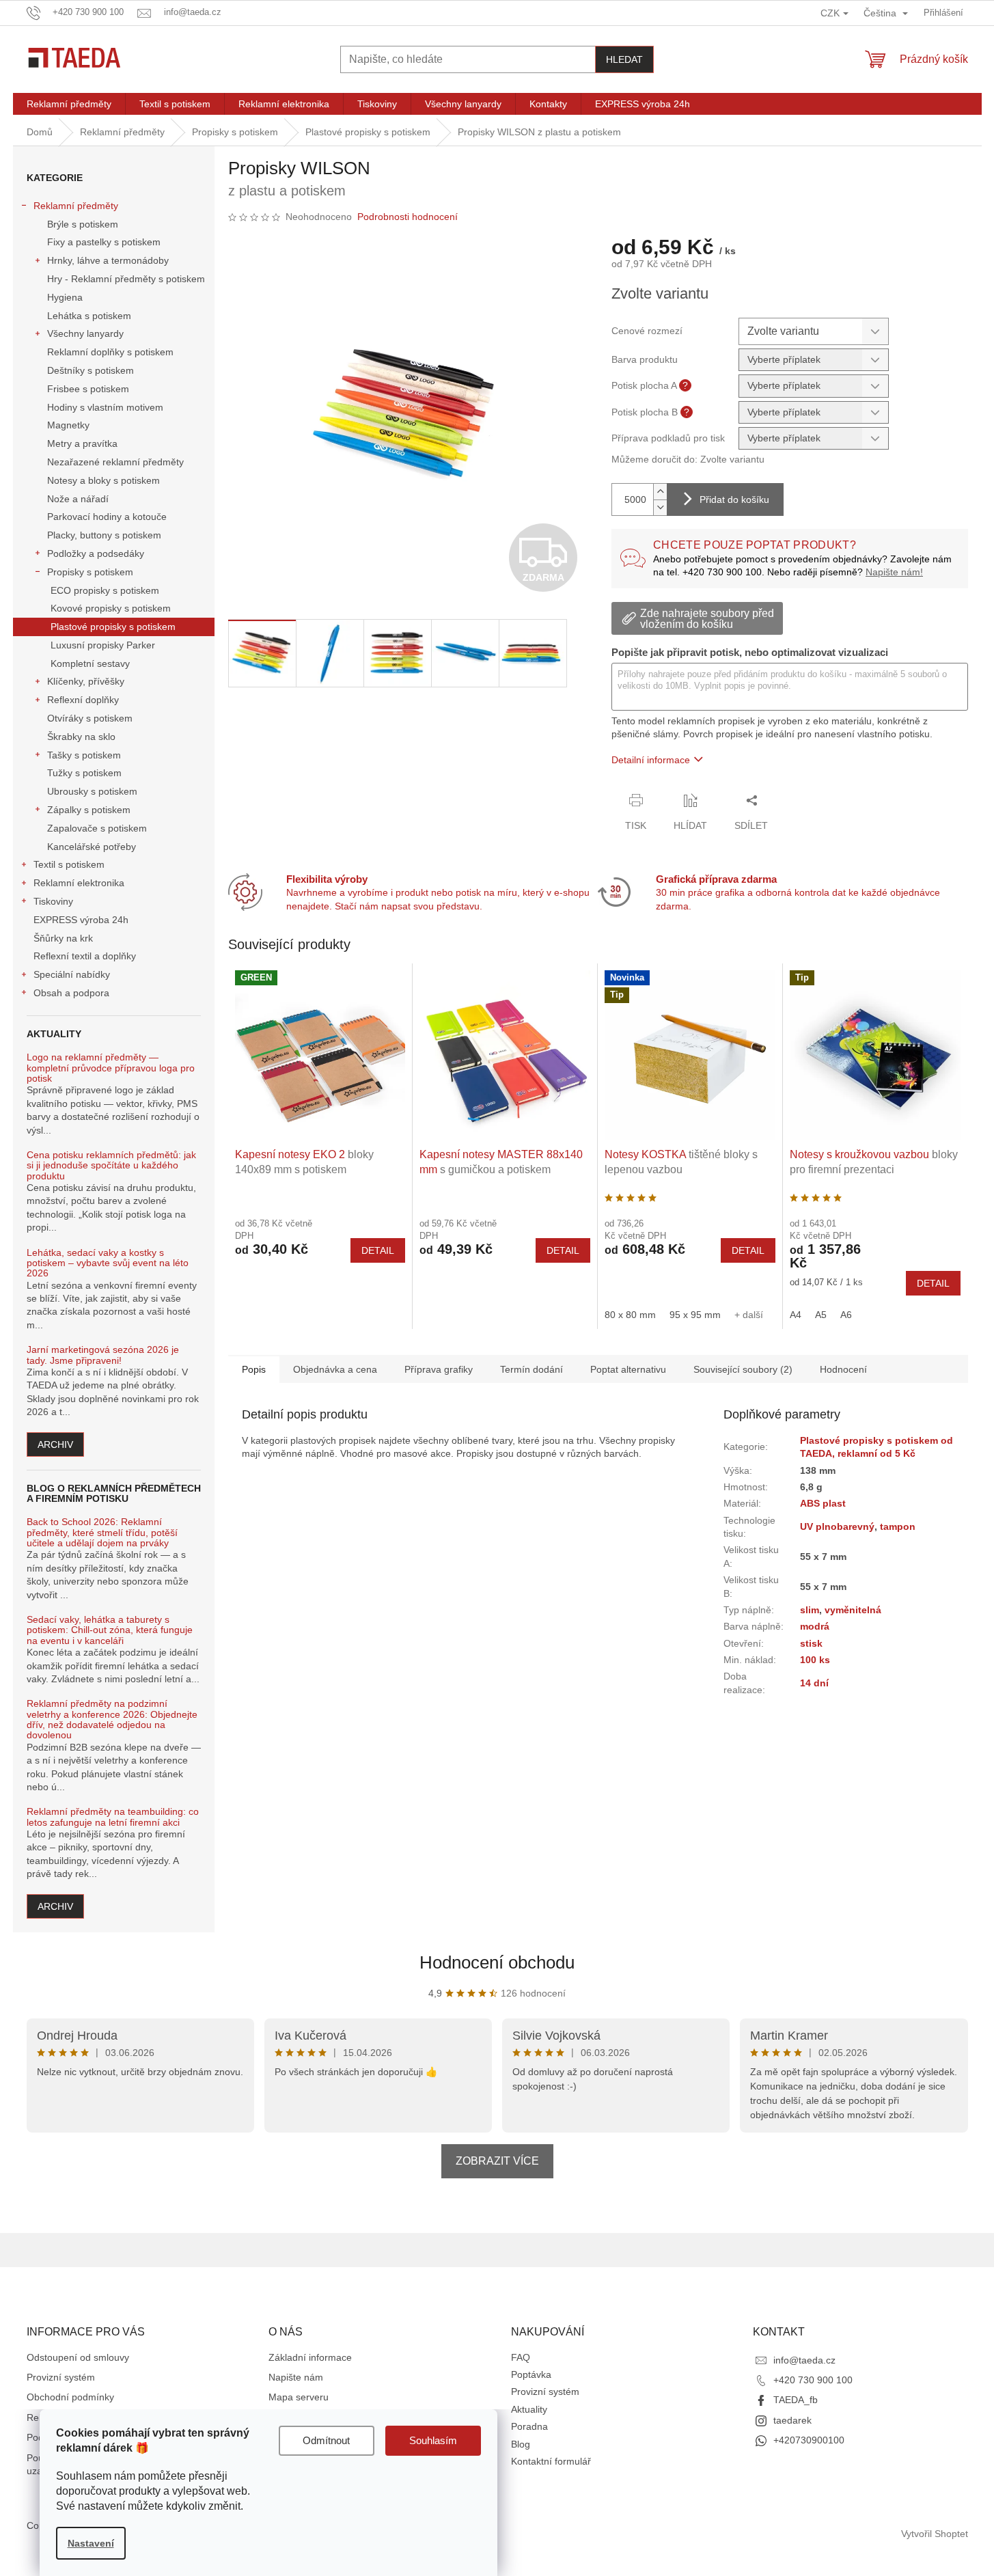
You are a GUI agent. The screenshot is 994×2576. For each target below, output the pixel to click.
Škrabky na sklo (81, 737)
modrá (815, 1626)
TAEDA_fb (796, 2400)
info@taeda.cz (804, 2360)
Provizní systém (61, 2377)
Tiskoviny (53, 901)
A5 (821, 1315)
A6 (846, 1315)
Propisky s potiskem (90, 572)
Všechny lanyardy (85, 333)
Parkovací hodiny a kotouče (107, 517)
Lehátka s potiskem (89, 316)
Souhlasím (433, 2440)
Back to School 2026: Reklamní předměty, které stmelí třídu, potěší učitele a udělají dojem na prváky (102, 1533)
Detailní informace (651, 760)
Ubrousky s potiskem (92, 791)
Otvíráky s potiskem (90, 718)
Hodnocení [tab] (843, 1369)
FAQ (521, 2357)
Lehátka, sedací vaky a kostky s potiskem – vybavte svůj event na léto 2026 (108, 1263)
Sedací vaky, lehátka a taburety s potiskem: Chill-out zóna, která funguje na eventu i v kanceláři (110, 1630)
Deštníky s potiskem (91, 370)
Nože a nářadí (78, 499)
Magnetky (68, 425)
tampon (898, 1526)
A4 (796, 1315)
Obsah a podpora (71, 993)
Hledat (624, 59)
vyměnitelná (853, 1610)
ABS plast (823, 1503)
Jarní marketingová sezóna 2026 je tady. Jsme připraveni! (103, 1355)
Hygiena (65, 297)
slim (810, 1610)
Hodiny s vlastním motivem (105, 407)
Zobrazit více (497, 2161)
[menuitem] (69, 104)
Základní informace (310, 2357)
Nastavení (91, 2543)
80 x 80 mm (630, 1315)
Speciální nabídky (72, 974)
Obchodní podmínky (70, 2397)
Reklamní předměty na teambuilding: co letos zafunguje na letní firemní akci (113, 1817)
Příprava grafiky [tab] (439, 1369)
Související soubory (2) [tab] (743, 1369)
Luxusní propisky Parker (103, 645)
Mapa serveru (299, 2397)
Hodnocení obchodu (497, 1962)
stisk (811, 1643)
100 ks (815, 1660)
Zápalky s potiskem (89, 810)
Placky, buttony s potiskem (104, 535)
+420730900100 (809, 2440)
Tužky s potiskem (84, 773)
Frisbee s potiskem (88, 389)
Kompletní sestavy (90, 663)
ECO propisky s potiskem (105, 590)
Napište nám (296, 2377)
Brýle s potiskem (83, 224)
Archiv (55, 1444)
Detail (378, 1250)
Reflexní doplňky (83, 700)
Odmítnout (326, 2440)
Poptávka (531, 2374)
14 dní (814, 1683)
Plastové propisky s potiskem (113, 627)
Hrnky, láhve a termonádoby (108, 260)
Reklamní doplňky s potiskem (110, 352)
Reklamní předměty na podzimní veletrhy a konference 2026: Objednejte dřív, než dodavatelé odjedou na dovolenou (112, 1719)
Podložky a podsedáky (96, 553)
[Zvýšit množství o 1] (660, 492)
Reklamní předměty (76, 206)
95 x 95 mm (695, 1315)
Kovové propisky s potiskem (111, 608)
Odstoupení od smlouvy (78, 2357)
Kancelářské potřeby (92, 847)
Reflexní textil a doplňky (85, 956)
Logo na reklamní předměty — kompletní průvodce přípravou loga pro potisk (111, 1068)
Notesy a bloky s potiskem (103, 480)
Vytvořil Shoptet (935, 2534)
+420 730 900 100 (813, 2380)
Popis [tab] (254, 1369)
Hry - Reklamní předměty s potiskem (126, 279)
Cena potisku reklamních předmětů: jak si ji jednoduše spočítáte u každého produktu (111, 1166)
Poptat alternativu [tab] (628, 1369)
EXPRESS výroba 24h (81, 920)
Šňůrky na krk (63, 938)
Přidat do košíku (734, 499)
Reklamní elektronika (79, 883)
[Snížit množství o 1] (660, 507)
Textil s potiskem (69, 864)
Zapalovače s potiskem (97, 828)
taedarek (792, 2420)
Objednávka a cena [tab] (335, 1369)
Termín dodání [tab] (531, 1369)
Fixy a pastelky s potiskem (104, 242)
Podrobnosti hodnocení (408, 217)
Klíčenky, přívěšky (86, 681)
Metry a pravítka (82, 443)
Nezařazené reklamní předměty (115, 462)
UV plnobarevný (837, 1526)
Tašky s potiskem (84, 755)
